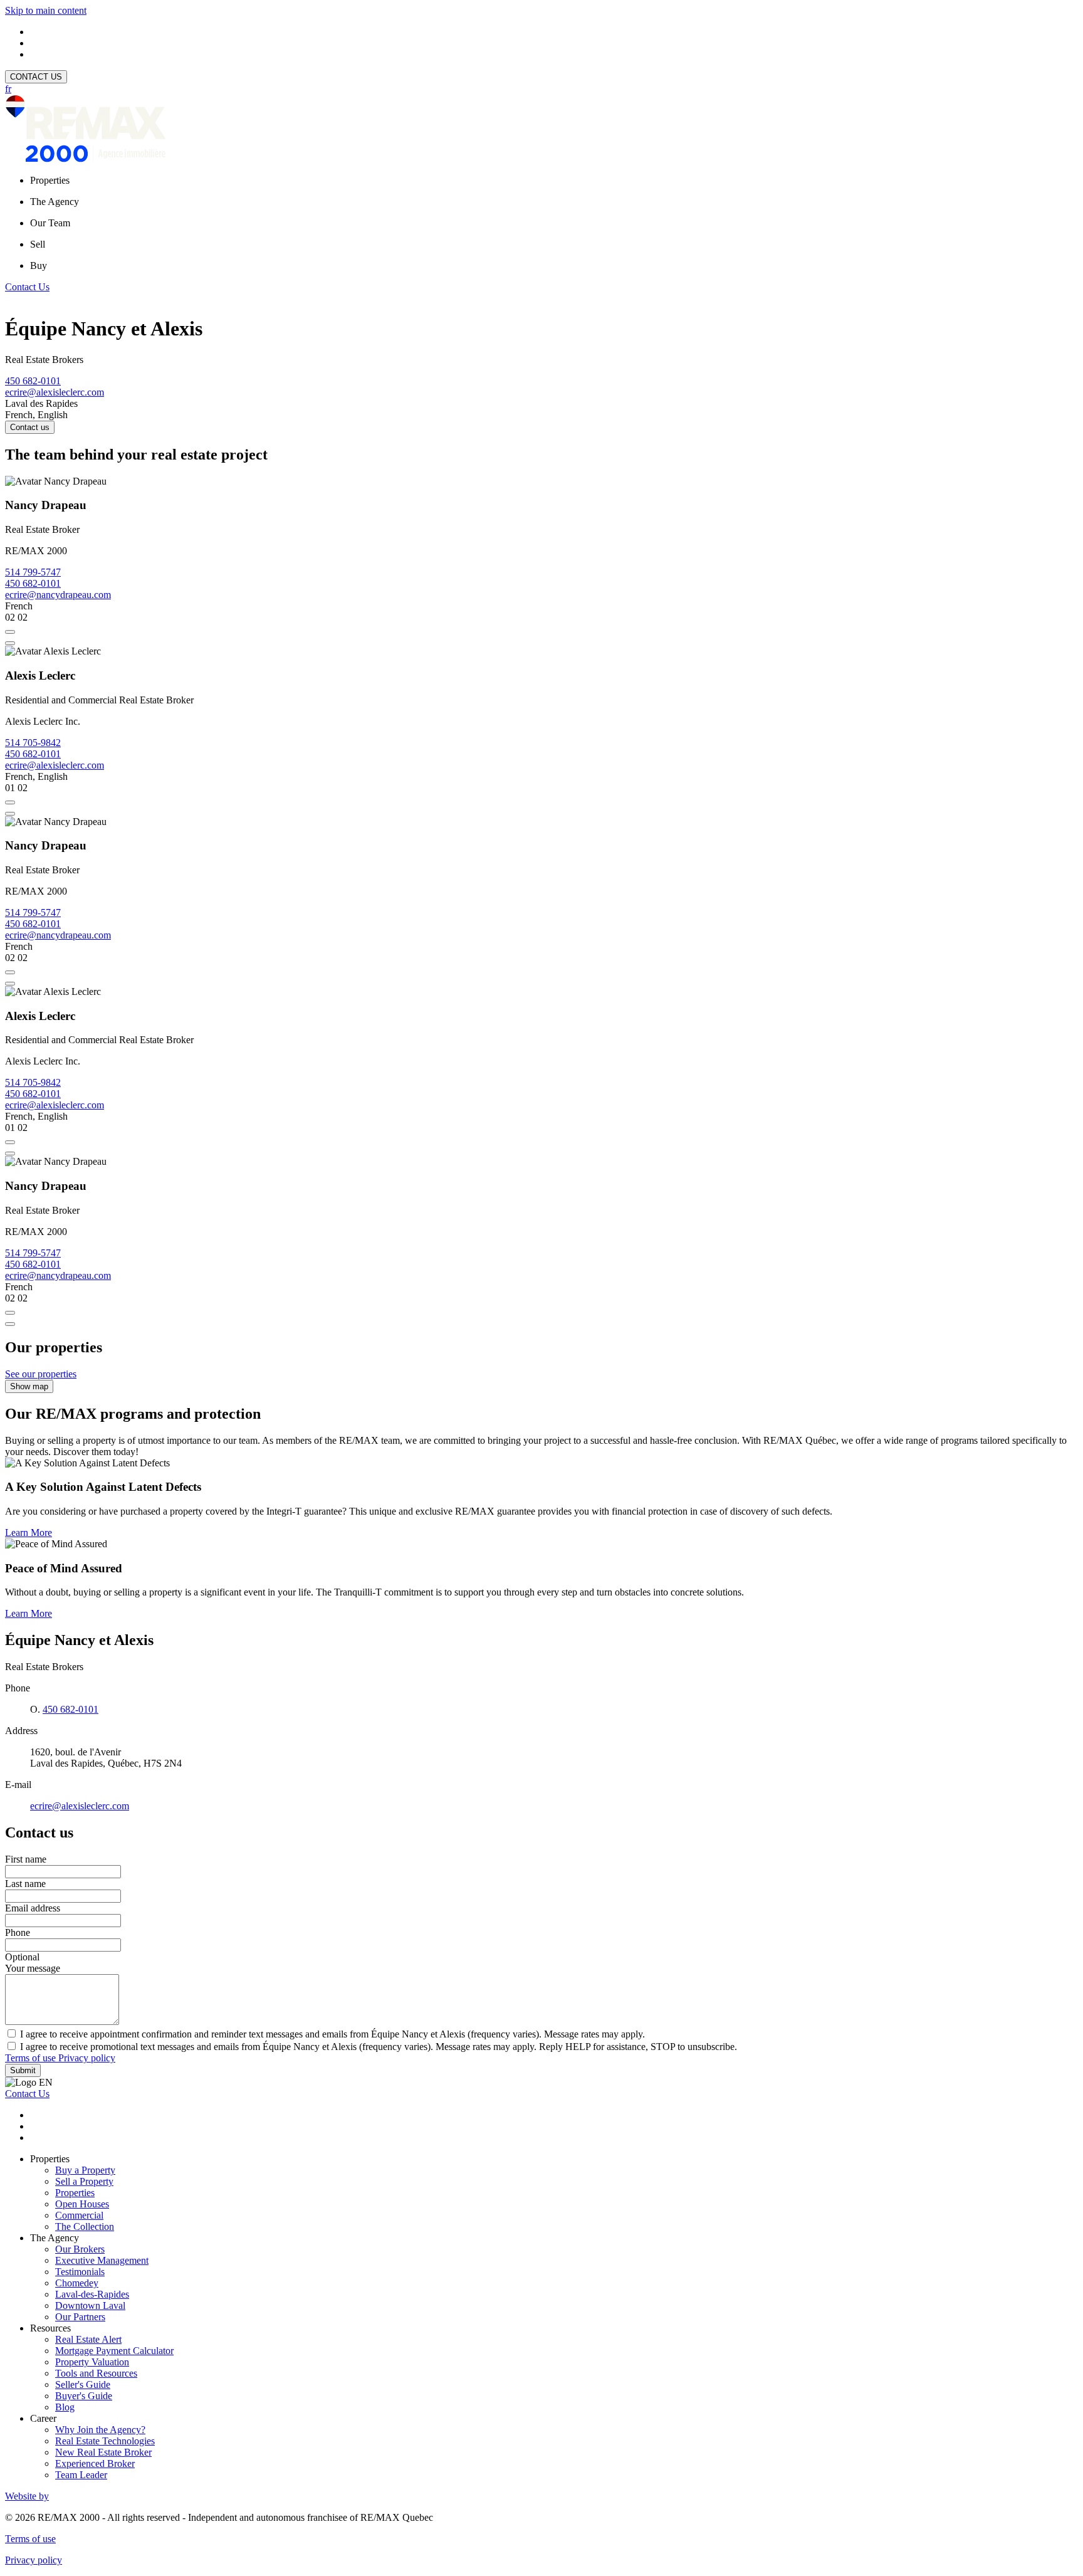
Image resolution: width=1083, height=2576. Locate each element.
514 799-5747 (33, 572)
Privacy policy (87, 2058)
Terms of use (32, 2058)
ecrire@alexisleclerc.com (55, 392)
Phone (18, 1932)
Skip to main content (46, 10)
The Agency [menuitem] (55, 202)
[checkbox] (541, 2034)
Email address (33, 1908)
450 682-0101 (33, 381)
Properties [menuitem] (50, 180)
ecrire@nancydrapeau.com (58, 595)
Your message (33, 1968)
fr (8, 89)
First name (26, 1859)
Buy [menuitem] (39, 265)
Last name (25, 1884)
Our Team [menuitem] (50, 223)
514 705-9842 (33, 743)
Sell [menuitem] (38, 244)
